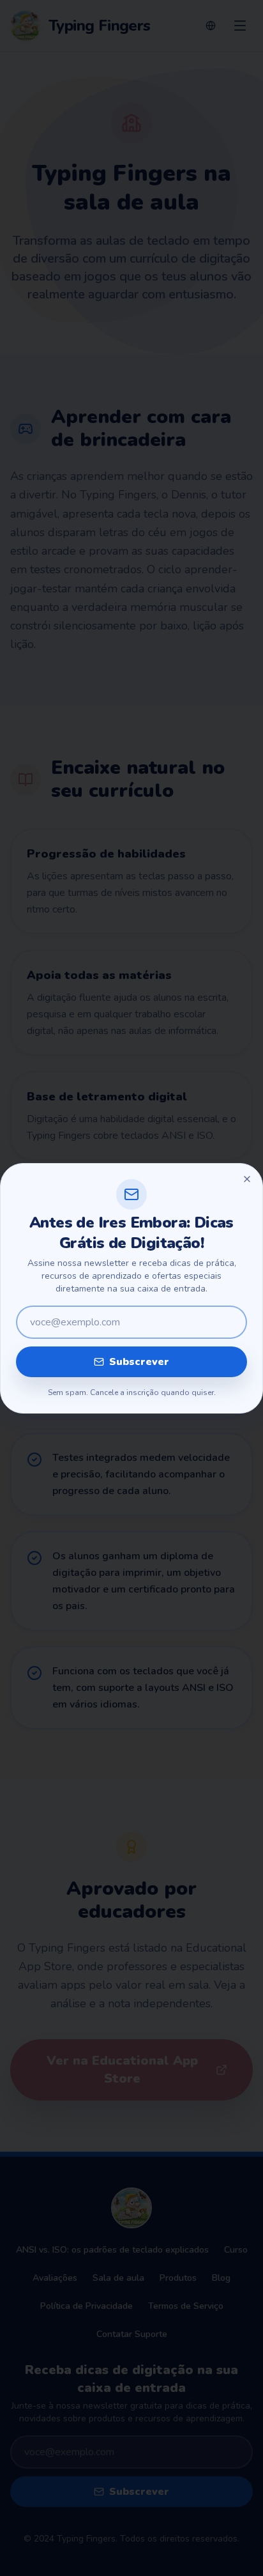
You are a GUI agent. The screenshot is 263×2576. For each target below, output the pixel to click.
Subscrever (139, 1362)
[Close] (247, 1179)
